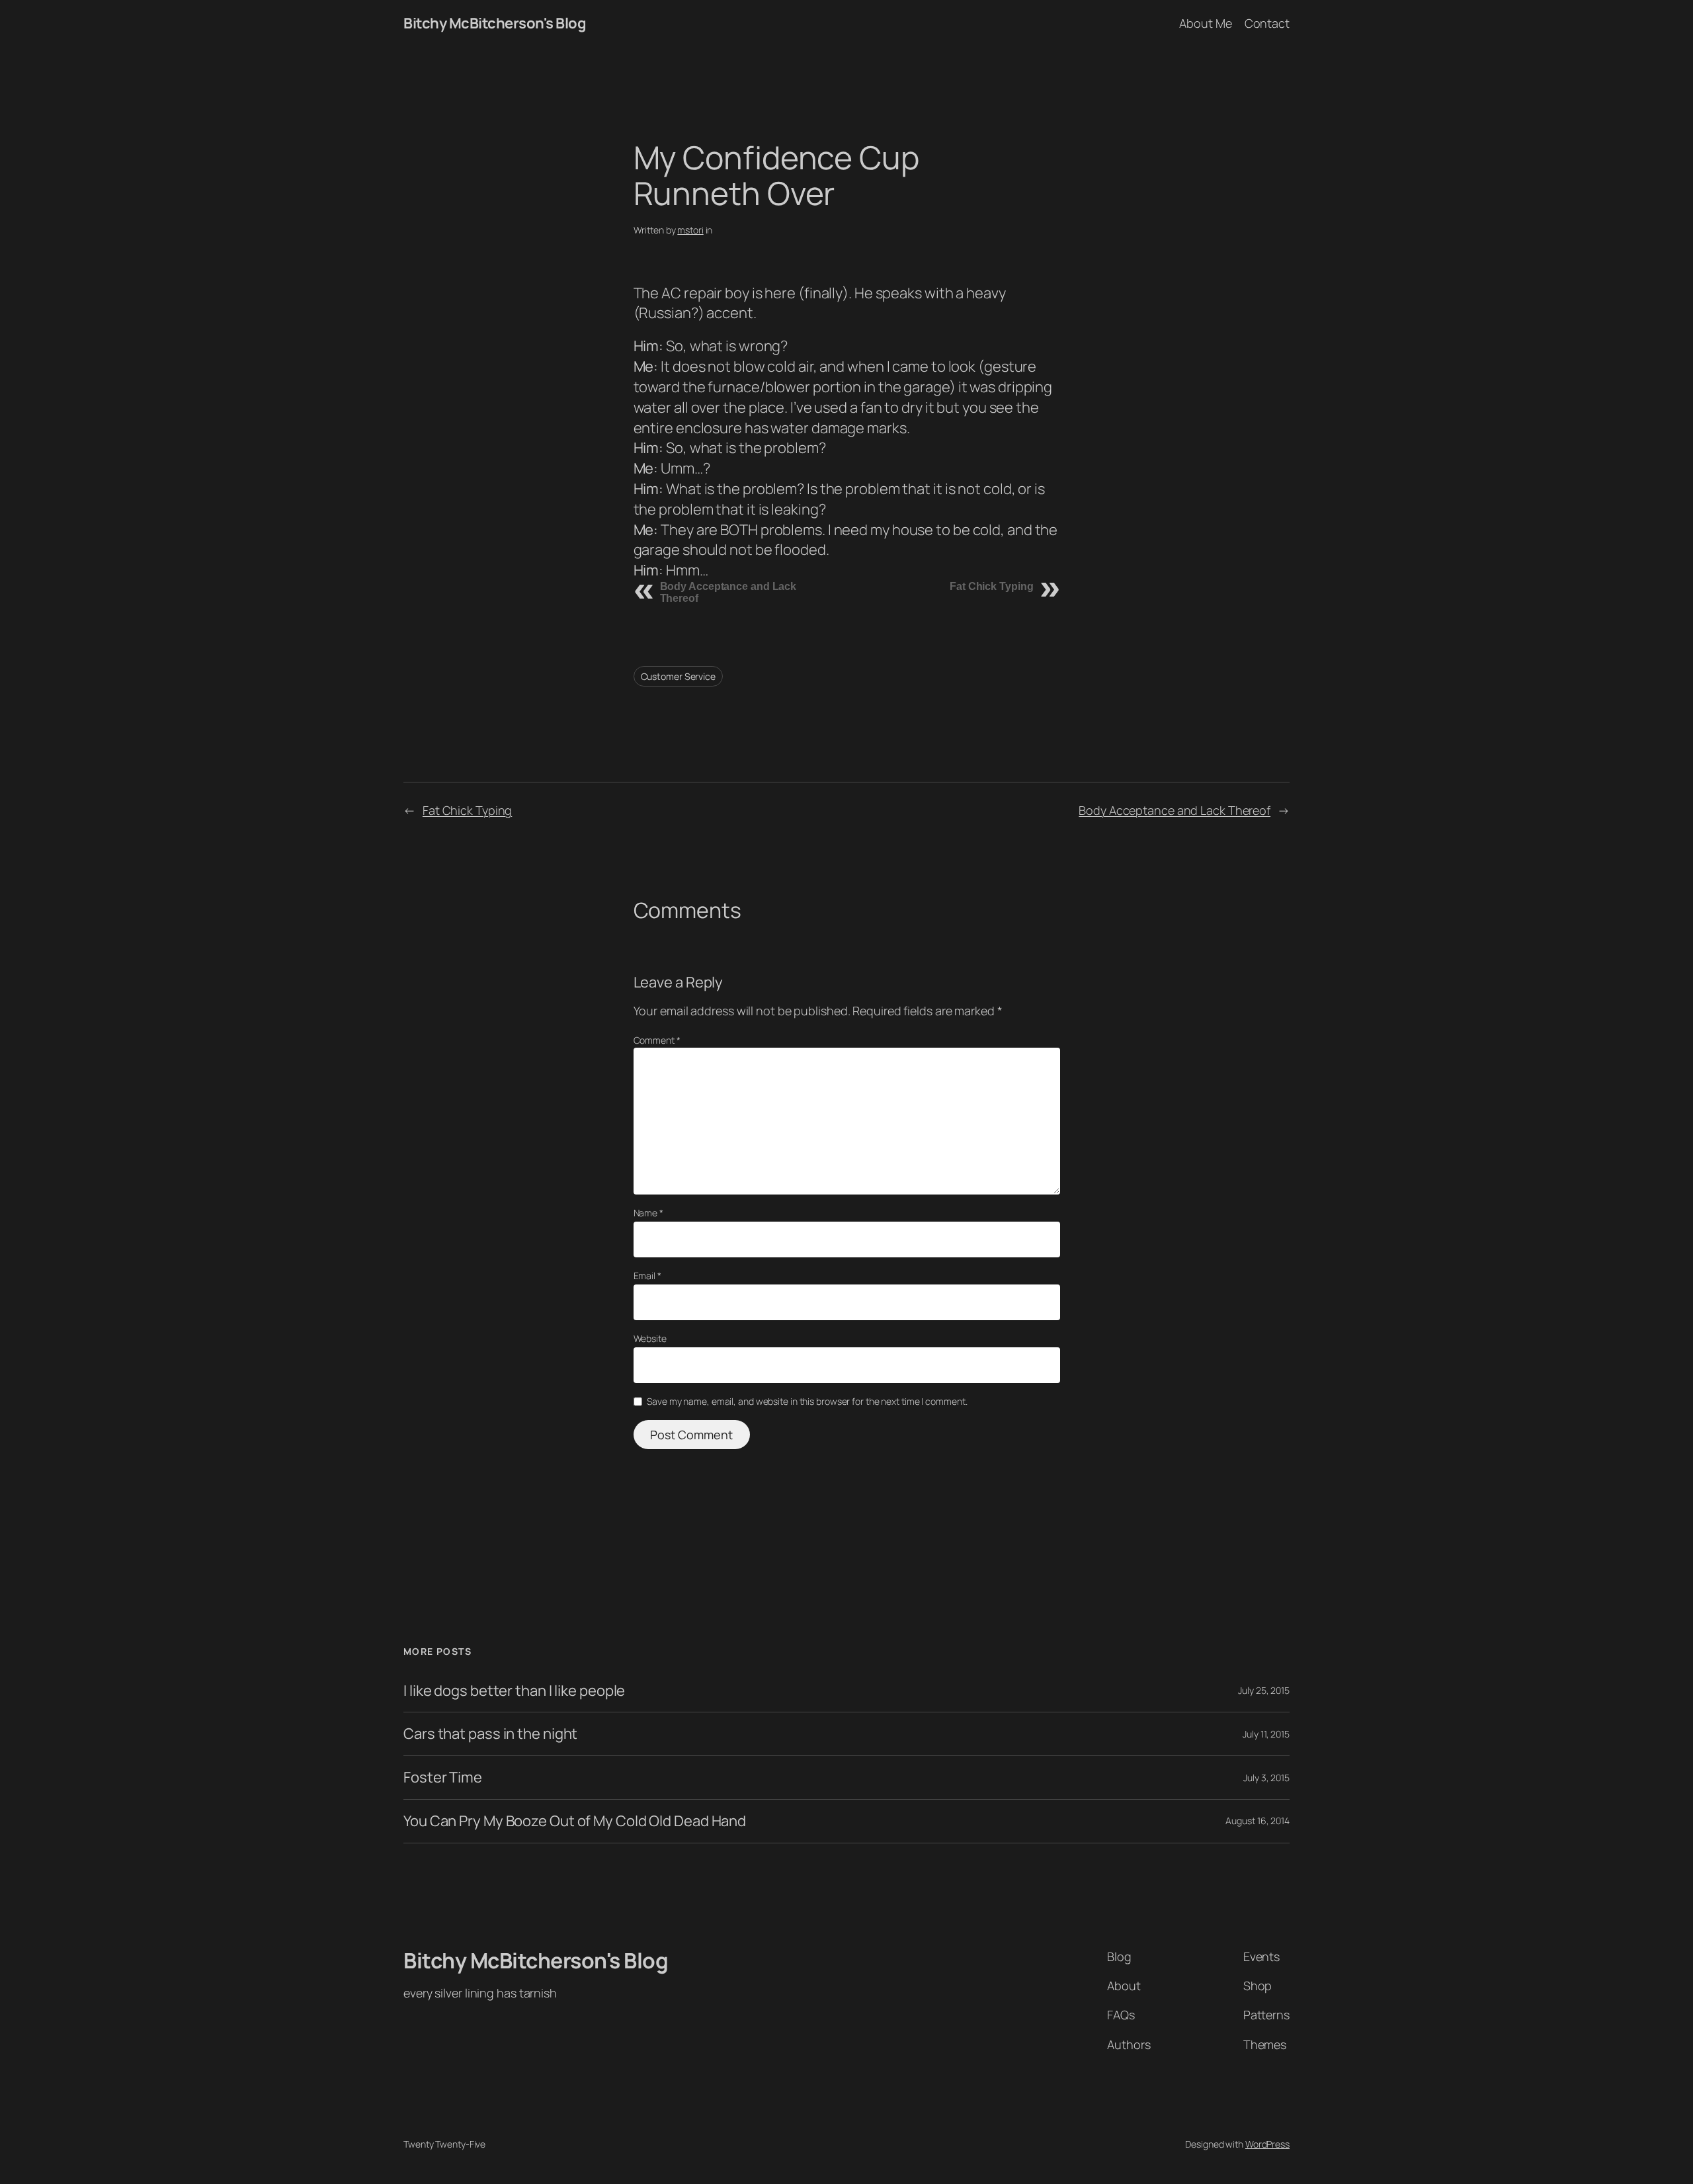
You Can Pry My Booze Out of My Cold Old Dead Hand (575, 1821)
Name (648, 1213)
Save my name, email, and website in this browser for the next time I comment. (807, 1401)
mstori (690, 230)
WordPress (1267, 2144)
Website (650, 1338)
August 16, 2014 (1258, 1821)
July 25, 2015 (1264, 1690)
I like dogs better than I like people (514, 1691)
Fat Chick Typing (991, 586)
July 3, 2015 (1266, 1778)
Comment (657, 1040)
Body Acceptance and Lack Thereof (1175, 810)
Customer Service (678, 676)
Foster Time (443, 1778)
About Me (1205, 23)
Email (647, 1276)
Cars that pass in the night (490, 1734)
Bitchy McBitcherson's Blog (495, 23)
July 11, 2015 (1266, 1734)
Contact (1267, 23)
